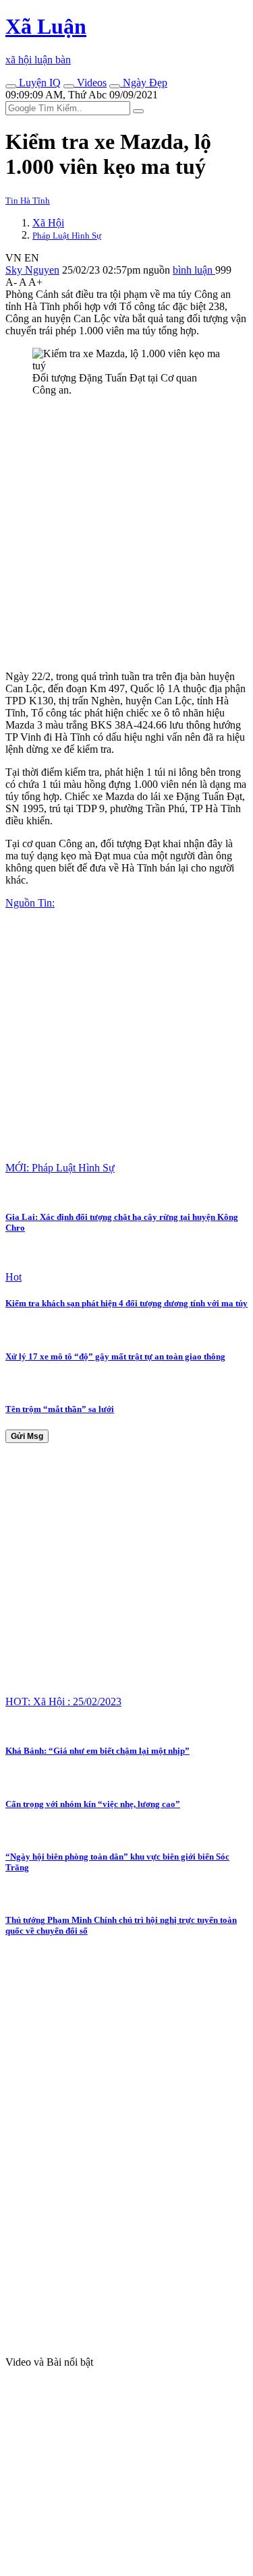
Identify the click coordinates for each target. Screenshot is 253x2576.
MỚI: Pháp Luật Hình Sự (60, 1168)
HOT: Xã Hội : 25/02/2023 (63, 1701)
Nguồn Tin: (30, 903)
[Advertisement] (126, 533)
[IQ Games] (11, 86)
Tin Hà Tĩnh (28, 201)
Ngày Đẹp (144, 83)
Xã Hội (48, 223)
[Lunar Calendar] (115, 86)
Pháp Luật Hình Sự (67, 236)
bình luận (194, 270)
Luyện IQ (38, 83)
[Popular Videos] (69, 86)
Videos (90, 83)
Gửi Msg (27, 1436)
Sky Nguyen (32, 270)
